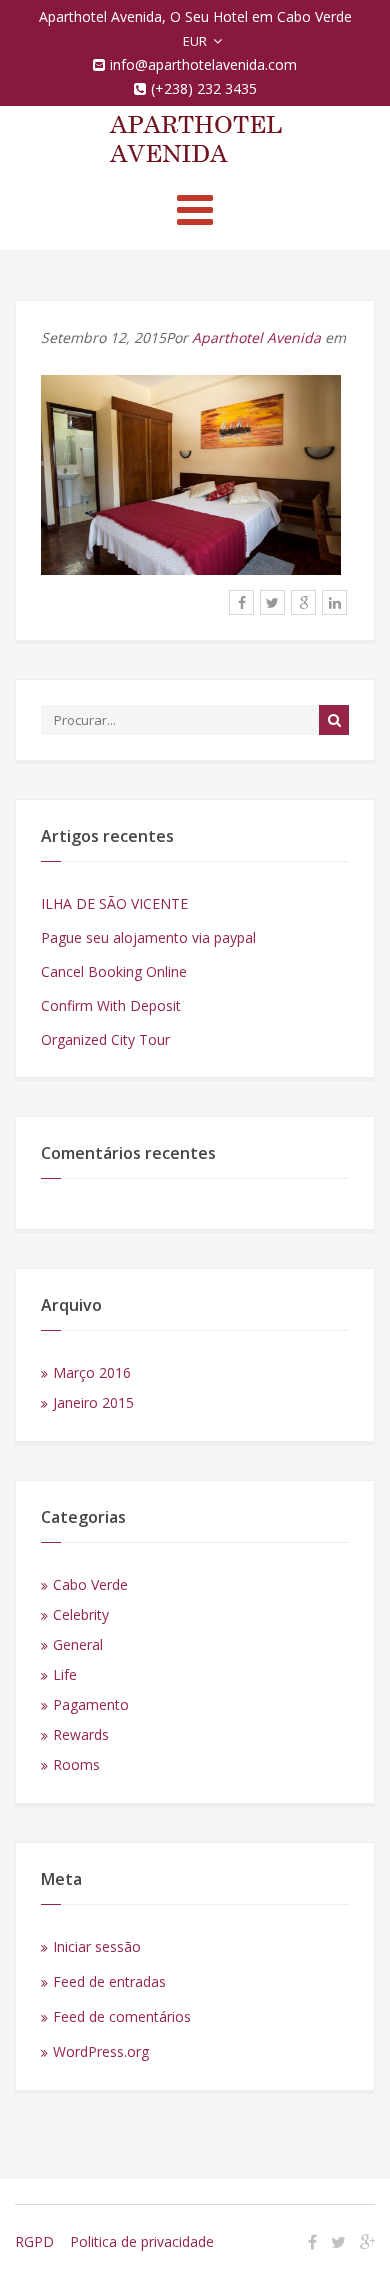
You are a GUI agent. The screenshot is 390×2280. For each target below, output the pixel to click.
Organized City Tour (105, 1039)
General (78, 1644)
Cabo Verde (90, 1584)
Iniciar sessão (97, 1946)
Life (65, 1674)
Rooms (76, 1764)
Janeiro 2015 (93, 1402)
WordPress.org (101, 2051)
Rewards (81, 1734)
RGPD (34, 2241)
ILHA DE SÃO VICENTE (114, 903)
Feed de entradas (109, 1981)
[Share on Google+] (303, 602)
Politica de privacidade (142, 2241)
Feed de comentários (122, 2016)
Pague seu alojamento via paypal (148, 937)
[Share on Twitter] (272, 602)
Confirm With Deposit (111, 1005)
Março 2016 (92, 1372)
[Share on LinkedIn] (334, 602)
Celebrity (81, 1614)
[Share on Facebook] (241, 602)
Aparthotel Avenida (256, 337)
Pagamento (91, 1704)
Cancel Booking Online (114, 971)
